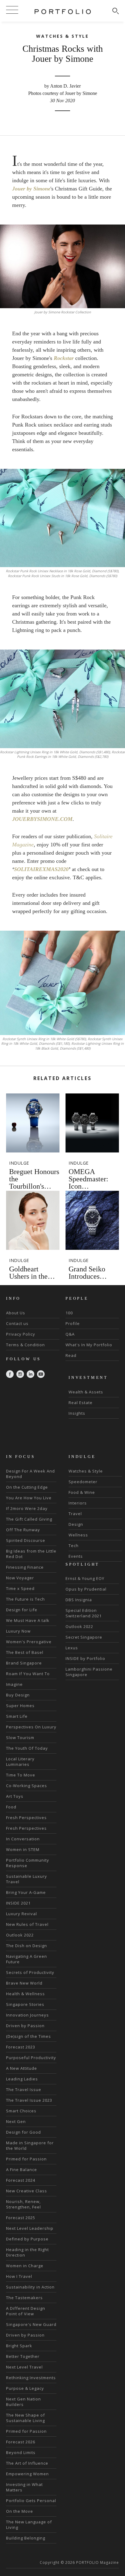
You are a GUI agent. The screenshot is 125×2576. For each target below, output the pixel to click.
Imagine (14, 1684)
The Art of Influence (27, 2463)
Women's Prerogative (29, 1642)
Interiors (78, 1503)
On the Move (20, 2511)
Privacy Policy (21, 1334)
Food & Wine (82, 1492)
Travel (75, 1514)
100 (69, 1313)
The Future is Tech (25, 1599)
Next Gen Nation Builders (24, 2402)
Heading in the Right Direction (27, 2252)
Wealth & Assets (86, 1392)
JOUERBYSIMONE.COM (42, 819)
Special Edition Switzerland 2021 (84, 1613)
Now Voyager (20, 1578)
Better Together (23, 2356)
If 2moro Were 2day (27, 1508)
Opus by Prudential (86, 1589)
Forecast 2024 (21, 2180)
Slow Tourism (20, 1738)
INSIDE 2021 (18, 1903)
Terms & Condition (25, 1345)
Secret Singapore (84, 1637)
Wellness (78, 1535)
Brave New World (24, 1983)
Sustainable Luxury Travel (27, 1879)
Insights (77, 1413)
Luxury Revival (22, 1914)
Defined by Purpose (27, 2239)
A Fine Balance (22, 2170)
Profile (73, 1323)
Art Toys (15, 1796)
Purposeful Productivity (31, 2058)
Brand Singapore (24, 1663)
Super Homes (20, 1706)
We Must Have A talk (28, 1620)
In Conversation (23, 1839)
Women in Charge (25, 2266)
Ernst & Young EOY (85, 1578)
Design (76, 1524)
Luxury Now (18, 1631)
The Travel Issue (24, 2090)
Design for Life (22, 1610)
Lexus (72, 1648)
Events (76, 1556)
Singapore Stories (25, 2004)
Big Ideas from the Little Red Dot (31, 1554)
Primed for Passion (26, 2159)
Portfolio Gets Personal (31, 2501)
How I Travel (19, 2276)
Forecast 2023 (21, 2047)
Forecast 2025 (21, 2218)
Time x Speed (20, 1588)
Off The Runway (23, 1530)
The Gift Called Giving (29, 1519)
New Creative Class (27, 2191)
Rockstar (64, 358)
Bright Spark (19, 2346)
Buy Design (18, 1695)
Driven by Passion (25, 2026)
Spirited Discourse (26, 1540)
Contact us (17, 1323)
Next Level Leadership (30, 2228)
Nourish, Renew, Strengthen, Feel (24, 2204)
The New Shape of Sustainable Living (25, 2418)
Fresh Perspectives (26, 1818)
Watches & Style (86, 1471)
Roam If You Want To (28, 1674)
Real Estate (81, 1403)
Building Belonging (26, 2538)
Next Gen (16, 2121)
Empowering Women (27, 2474)
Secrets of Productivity (30, 1972)
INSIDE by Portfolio (85, 1658)
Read (71, 1355)
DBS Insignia (79, 1600)
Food (11, 1807)
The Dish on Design (27, 1946)
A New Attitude (22, 2068)
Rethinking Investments (31, 2378)
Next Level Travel (24, 2367)
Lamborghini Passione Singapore (89, 1672)
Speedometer (83, 1482)
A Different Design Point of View (26, 2311)
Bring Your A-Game (26, 1892)
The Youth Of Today (27, 1748)
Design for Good (24, 2132)
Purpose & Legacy (25, 2388)
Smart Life (17, 1716)
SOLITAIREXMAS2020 (41, 869)
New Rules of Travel (27, 1924)
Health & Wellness (25, 1994)
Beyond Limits (21, 2452)
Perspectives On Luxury (31, 1727)
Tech (74, 1546)
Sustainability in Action (30, 2287)
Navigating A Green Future (27, 1959)
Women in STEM (23, 1849)
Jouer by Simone (31, 189)
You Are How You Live (29, 1498)
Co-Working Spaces (27, 1786)
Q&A (70, 1334)
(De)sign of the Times (29, 2036)
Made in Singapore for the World (30, 2146)
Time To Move (21, 1775)
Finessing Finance (25, 1567)
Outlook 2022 (20, 1935)
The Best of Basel (25, 1652)
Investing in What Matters (24, 2487)
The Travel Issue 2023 (29, 2100)
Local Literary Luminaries (20, 1762)
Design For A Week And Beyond (30, 1474)
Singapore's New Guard (31, 2324)
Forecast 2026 (21, 2442)
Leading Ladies (22, 2079)
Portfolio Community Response (28, 1863)
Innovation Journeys (27, 2015)
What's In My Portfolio (89, 1345)
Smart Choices (21, 2111)
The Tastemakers (24, 2298)
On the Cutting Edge (27, 1487)
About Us (16, 1313)
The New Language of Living (29, 2525)
